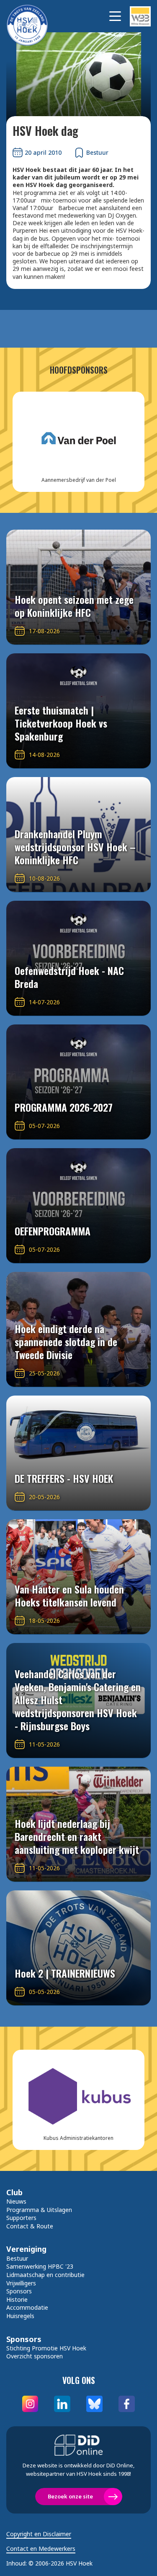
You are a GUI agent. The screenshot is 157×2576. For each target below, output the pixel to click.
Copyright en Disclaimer (39, 2534)
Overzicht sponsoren (35, 2356)
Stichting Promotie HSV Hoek (46, 2348)
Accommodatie (27, 2307)
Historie (17, 2299)
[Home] (31, 16)
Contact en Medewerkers (41, 2549)
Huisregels (20, 2316)
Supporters (21, 2218)
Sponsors (19, 2291)
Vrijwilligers (21, 2283)
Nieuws (16, 2201)
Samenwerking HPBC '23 (40, 2266)
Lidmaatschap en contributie (45, 2275)
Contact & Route (30, 2226)
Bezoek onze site (70, 2496)
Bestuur (17, 2258)
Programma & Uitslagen (39, 2210)
